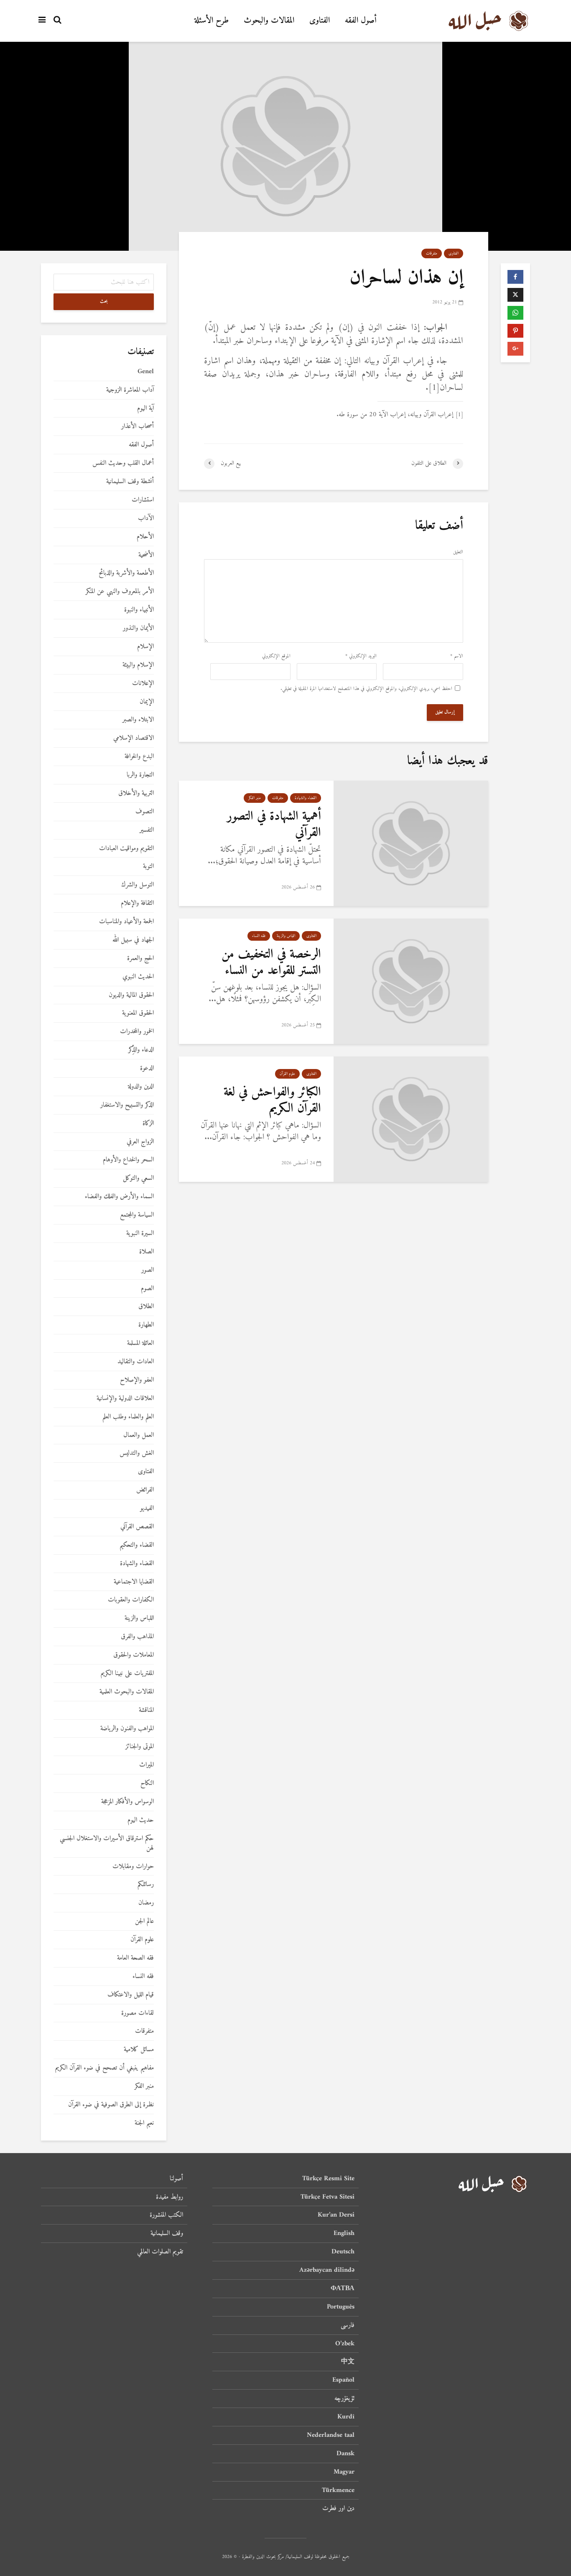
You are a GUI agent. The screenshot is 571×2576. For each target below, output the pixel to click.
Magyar (344, 2472)
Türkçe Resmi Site (328, 2179)
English (344, 2233)
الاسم (457, 657)
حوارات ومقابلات (133, 1867)
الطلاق (146, 1307)
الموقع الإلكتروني (276, 657)
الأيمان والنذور (138, 628)
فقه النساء (259, 936)
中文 (348, 2362)
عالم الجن (144, 1921)
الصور (148, 1270)
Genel (146, 372)
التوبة (148, 867)
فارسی (348, 2325)
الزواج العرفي (140, 1142)
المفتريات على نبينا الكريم (127, 1674)
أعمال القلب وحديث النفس (123, 463)
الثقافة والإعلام (137, 903)
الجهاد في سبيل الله (133, 940)
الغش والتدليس (137, 1453)
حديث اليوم (141, 1820)
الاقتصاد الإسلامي (134, 738)
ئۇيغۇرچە (344, 2398)
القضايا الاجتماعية (134, 1582)
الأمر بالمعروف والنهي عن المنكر (120, 592)
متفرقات (432, 253)
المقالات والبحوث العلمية (127, 1692)
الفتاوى (320, 21)
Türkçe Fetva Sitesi (328, 2197)
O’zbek (345, 2344)
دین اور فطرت (338, 2508)
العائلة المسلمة (140, 1343)
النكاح (147, 1783)
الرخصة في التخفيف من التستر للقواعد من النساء (271, 962)
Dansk (345, 2454)
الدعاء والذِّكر (141, 1050)
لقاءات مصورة (138, 2013)
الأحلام (145, 537)
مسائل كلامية (139, 2050)
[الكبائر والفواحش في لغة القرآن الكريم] (411, 1119)
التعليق (458, 552)
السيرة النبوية (140, 1233)
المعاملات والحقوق (134, 1655)
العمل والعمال (139, 1435)
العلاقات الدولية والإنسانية (125, 1399)
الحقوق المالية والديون (131, 995)
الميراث (147, 1765)
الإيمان (147, 702)
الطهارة (146, 1325)
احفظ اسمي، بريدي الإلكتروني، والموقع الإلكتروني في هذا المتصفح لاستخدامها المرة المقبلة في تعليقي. (366, 689)
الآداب (146, 518)
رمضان (146, 1903)
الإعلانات (143, 683)
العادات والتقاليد (136, 1362)
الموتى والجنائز (140, 1747)
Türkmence (338, 2490)
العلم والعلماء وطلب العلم (128, 1417)
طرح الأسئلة (212, 21)
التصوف (145, 812)
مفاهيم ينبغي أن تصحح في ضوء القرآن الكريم (105, 2068)
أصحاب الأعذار (138, 426)
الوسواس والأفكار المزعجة (127, 1802)
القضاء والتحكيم (137, 1545)
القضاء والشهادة (306, 798)
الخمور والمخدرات (137, 1032)
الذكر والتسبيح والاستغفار (127, 1105)
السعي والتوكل (138, 1178)
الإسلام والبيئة (138, 665)
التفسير (147, 830)
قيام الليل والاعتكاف (131, 1995)
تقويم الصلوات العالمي (160, 2252)
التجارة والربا (140, 775)
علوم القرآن (287, 1074)
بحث (104, 302)
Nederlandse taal (331, 2435)
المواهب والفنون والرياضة (127, 1729)
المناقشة (146, 1710)
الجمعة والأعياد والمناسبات (126, 922)
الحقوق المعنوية (138, 1013)
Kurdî (346, 2417)
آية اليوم (145, 409)
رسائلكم (146, 1885)
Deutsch (343, 2252)
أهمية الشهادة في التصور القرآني (274, 825)
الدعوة (147, 1068)
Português (341, 2307)
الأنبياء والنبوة (139, 610)
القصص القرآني (137, 1527)
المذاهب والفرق (137, 1637)
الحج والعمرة (140, 958)
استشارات (143, 500)
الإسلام (145, 647)
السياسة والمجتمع (137, 1215)
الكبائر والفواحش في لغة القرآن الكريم (272, 1100)
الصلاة (147, 1252)
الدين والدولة (141, 1087)
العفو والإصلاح (137, 1380)
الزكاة (148, 1124)
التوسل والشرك (138, 885)
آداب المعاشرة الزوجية (130, 390)
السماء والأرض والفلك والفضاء (119, 1197)
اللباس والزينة (286, 936)
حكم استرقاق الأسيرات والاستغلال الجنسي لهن (107, 1843)
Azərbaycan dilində (327, 2270)
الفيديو (147, 1508)
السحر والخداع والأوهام (128, 1160)
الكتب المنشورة (166, 2215)
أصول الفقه (361, 21)
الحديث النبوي (138, 977)
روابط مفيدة (170, 2197)
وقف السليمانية (167, 2233)
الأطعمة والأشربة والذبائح (126, 573)
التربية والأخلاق (136, 793)
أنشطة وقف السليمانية (130, 482)
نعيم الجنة (144, 2123)
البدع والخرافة (139, 757)
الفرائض (145, 1490)
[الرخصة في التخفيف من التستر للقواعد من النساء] (411, 981)
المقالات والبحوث (269, 21)
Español (343, 2380)
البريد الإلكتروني (361, 657)
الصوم (147, 1289)
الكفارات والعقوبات (131, 1600)
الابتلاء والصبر (138, 720)
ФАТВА (343, 2288)
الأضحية (146, 555)
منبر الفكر (255, 798)
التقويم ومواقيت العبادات (126, 849)
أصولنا (176, 2179)
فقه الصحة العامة (135, 1958)
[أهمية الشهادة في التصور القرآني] (411, 843)
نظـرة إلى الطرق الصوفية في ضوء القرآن (111, 2105)
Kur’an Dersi (336, 2215)
